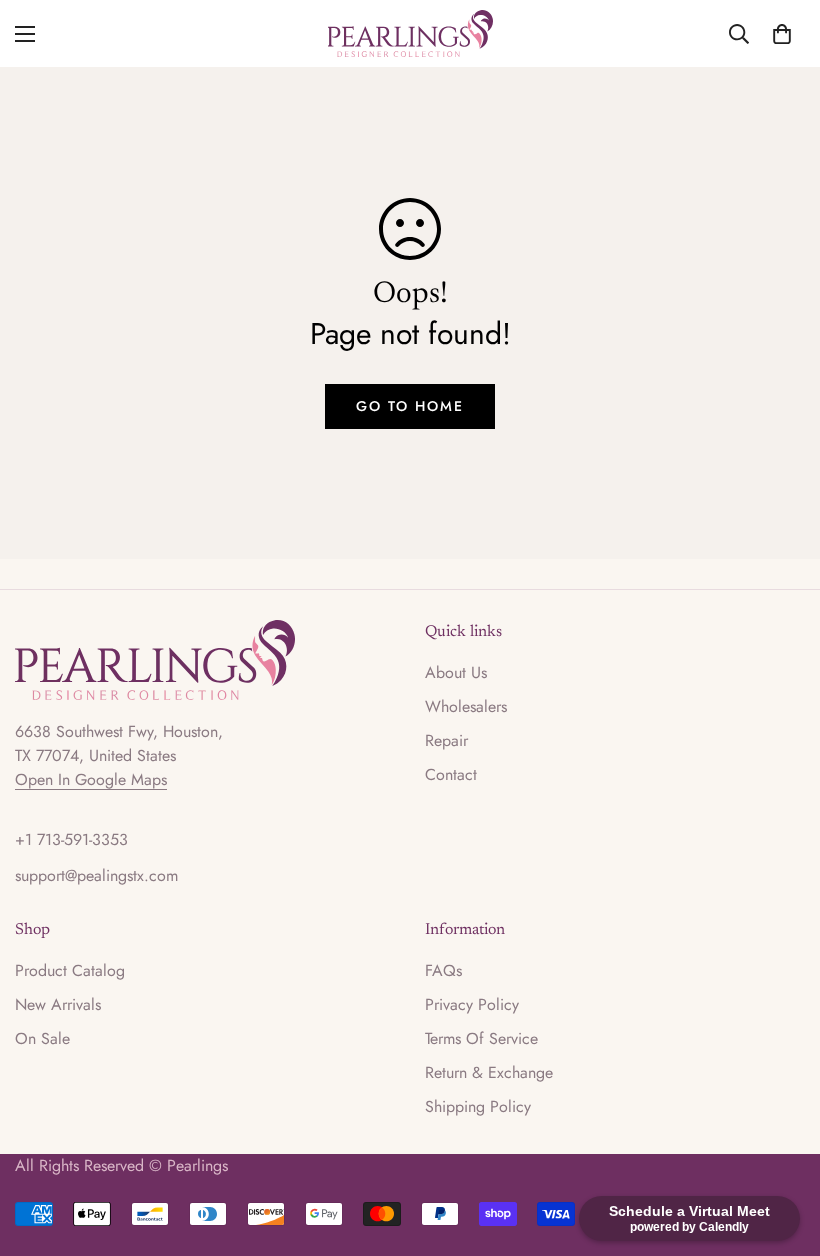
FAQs (443, 970)
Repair (446, 740)
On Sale (42, 1038)
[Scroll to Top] (781, 1147)
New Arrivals (58, 1004)
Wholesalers (466, 706)
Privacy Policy (472, 1004)
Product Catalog (70, 970)
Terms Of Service (481, 1038)
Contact (451, 774)
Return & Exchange (489, 1072)
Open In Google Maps (91, 779)
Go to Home (410, 406)
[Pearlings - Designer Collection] (410, 33)
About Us (456, 672)
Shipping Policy (478, 1106)
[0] (782, 34)
